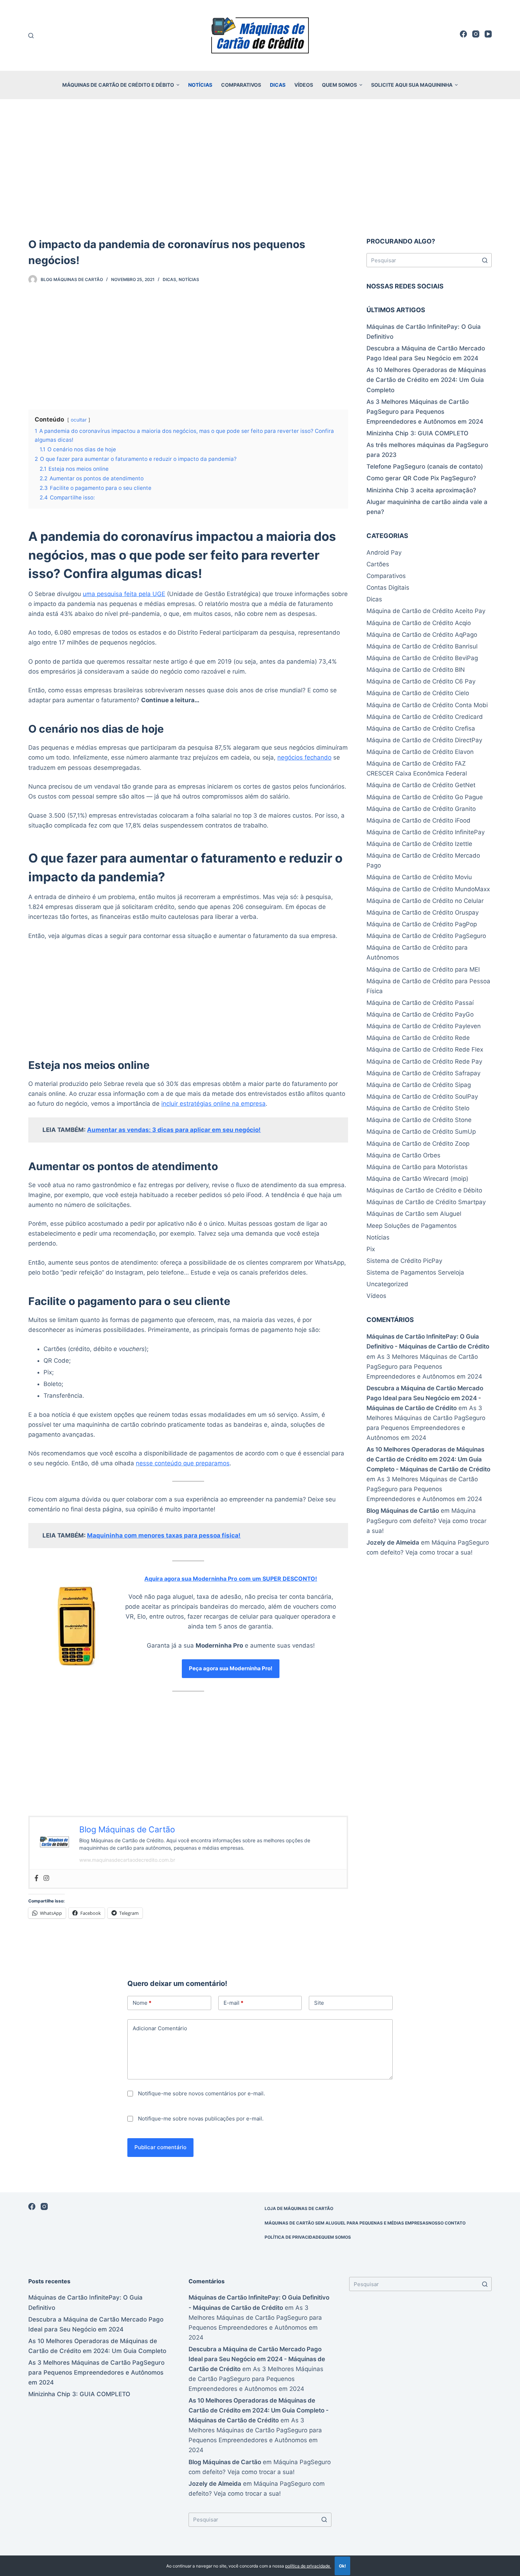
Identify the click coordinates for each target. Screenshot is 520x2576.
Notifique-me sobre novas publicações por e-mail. (201, 2119)
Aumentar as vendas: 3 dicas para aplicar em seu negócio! (174, 1130)
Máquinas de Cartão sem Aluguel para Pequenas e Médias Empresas (346, 2223)
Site (319, 2003)
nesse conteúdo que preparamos (183, 1463)
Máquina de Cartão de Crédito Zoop (418, 1144)
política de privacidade (308, 2566)
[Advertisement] (260, 159)
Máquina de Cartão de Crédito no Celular (425, 901)
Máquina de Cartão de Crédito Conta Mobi (427, 705)
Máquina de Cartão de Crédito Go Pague (425, 797)
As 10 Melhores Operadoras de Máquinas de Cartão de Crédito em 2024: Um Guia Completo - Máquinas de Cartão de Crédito (428, 1459)
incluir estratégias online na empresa (213, 1104)
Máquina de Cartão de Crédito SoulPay (422, 1097)
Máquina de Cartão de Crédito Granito (421, 809)
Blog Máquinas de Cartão (403, 1511)
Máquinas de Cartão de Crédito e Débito (118, 85)
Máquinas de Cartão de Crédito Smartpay (426, 1202)
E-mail (233, 2003)
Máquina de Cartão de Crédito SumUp (421, 1132)
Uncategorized (387, 1284)
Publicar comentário (160, 2147)
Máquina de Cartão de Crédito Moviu (419, 877)
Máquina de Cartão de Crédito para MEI (423, 969)
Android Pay (384, 553)
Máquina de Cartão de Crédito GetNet (421, 785)
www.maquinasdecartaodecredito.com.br (127, 1860)
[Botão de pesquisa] (485, 260)
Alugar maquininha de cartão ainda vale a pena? (427, 507)
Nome (142, 2003)
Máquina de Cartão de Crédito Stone (419, 1120)
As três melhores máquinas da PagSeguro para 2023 (427, 450)
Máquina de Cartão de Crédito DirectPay (424, 740)
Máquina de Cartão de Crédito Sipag (419, 1085)
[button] (178, 85)
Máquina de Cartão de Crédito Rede (418, 1038)
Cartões (378, 564)
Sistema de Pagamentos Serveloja (415, 1272)
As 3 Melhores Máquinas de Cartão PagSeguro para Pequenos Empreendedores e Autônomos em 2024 (425, 412)
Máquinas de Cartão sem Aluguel (414, 1214)
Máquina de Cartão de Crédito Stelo (418, 1108)
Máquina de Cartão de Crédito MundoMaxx (428, 889)
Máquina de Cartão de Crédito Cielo (418, 693)
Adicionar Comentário (160, 2028)
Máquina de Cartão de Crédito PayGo (420, 1014)
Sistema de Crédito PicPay (404, 1261)
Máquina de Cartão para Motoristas (417, 1167)
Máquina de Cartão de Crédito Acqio (419, 623)
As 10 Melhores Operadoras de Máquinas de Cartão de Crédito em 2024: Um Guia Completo (426, 380)
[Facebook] (463, 34)
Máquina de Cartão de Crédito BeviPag (422, 658)
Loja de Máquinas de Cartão (299, 2208)
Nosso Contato (447, 2223)
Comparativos (241, 85)
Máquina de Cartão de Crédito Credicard (425, 717)
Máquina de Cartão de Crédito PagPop (422, 924)
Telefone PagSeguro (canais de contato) (425, 466)
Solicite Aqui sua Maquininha (412, 85)
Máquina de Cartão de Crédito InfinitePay (426, 832)
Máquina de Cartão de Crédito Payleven (424, 1026)
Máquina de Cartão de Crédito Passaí (420, 1003)
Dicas (278, 85)
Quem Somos (339, 85)
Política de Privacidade (293, 2237)
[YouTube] (488, 34)
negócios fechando (304, 757)
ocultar (79, 420)
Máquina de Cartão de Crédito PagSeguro (426, 936)
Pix (371, 1249)
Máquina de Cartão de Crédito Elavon (420, 752)
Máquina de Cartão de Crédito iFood (418, 820)
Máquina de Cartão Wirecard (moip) (417, 1179)
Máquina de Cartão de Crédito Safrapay (423, 1073)
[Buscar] (31, 36)
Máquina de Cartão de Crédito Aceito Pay (426, 611)
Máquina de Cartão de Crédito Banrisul (422, 646)
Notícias (200, 85)
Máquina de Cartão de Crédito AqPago (422, 635)
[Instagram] (476, 34)
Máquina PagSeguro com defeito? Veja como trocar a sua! (426, 1521)
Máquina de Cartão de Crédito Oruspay (423, 912)
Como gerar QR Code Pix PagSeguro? (421, 478)
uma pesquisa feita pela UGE (124, 594)
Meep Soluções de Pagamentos (412, 1226)
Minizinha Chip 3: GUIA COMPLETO (417, 433)
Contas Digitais (388, 588)
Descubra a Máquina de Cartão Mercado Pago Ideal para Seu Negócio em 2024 (426, 353)
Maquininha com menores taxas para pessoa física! (164, 1535)
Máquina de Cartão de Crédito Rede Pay (424, 1061)
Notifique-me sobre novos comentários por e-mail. (201, 2093)
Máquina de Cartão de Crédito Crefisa (421, 728)
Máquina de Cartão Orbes (403, 1155)
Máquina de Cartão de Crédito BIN (416, 670)
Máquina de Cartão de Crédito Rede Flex (425, 1049)
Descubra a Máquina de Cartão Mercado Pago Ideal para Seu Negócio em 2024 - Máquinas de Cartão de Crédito (425, 1398)
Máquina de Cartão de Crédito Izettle (419, 844)
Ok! (342, 2566)
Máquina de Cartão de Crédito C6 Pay (421, 681)
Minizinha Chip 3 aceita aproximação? (421, 490)
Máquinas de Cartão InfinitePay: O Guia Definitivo (424, 332)
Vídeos (304, 85)
